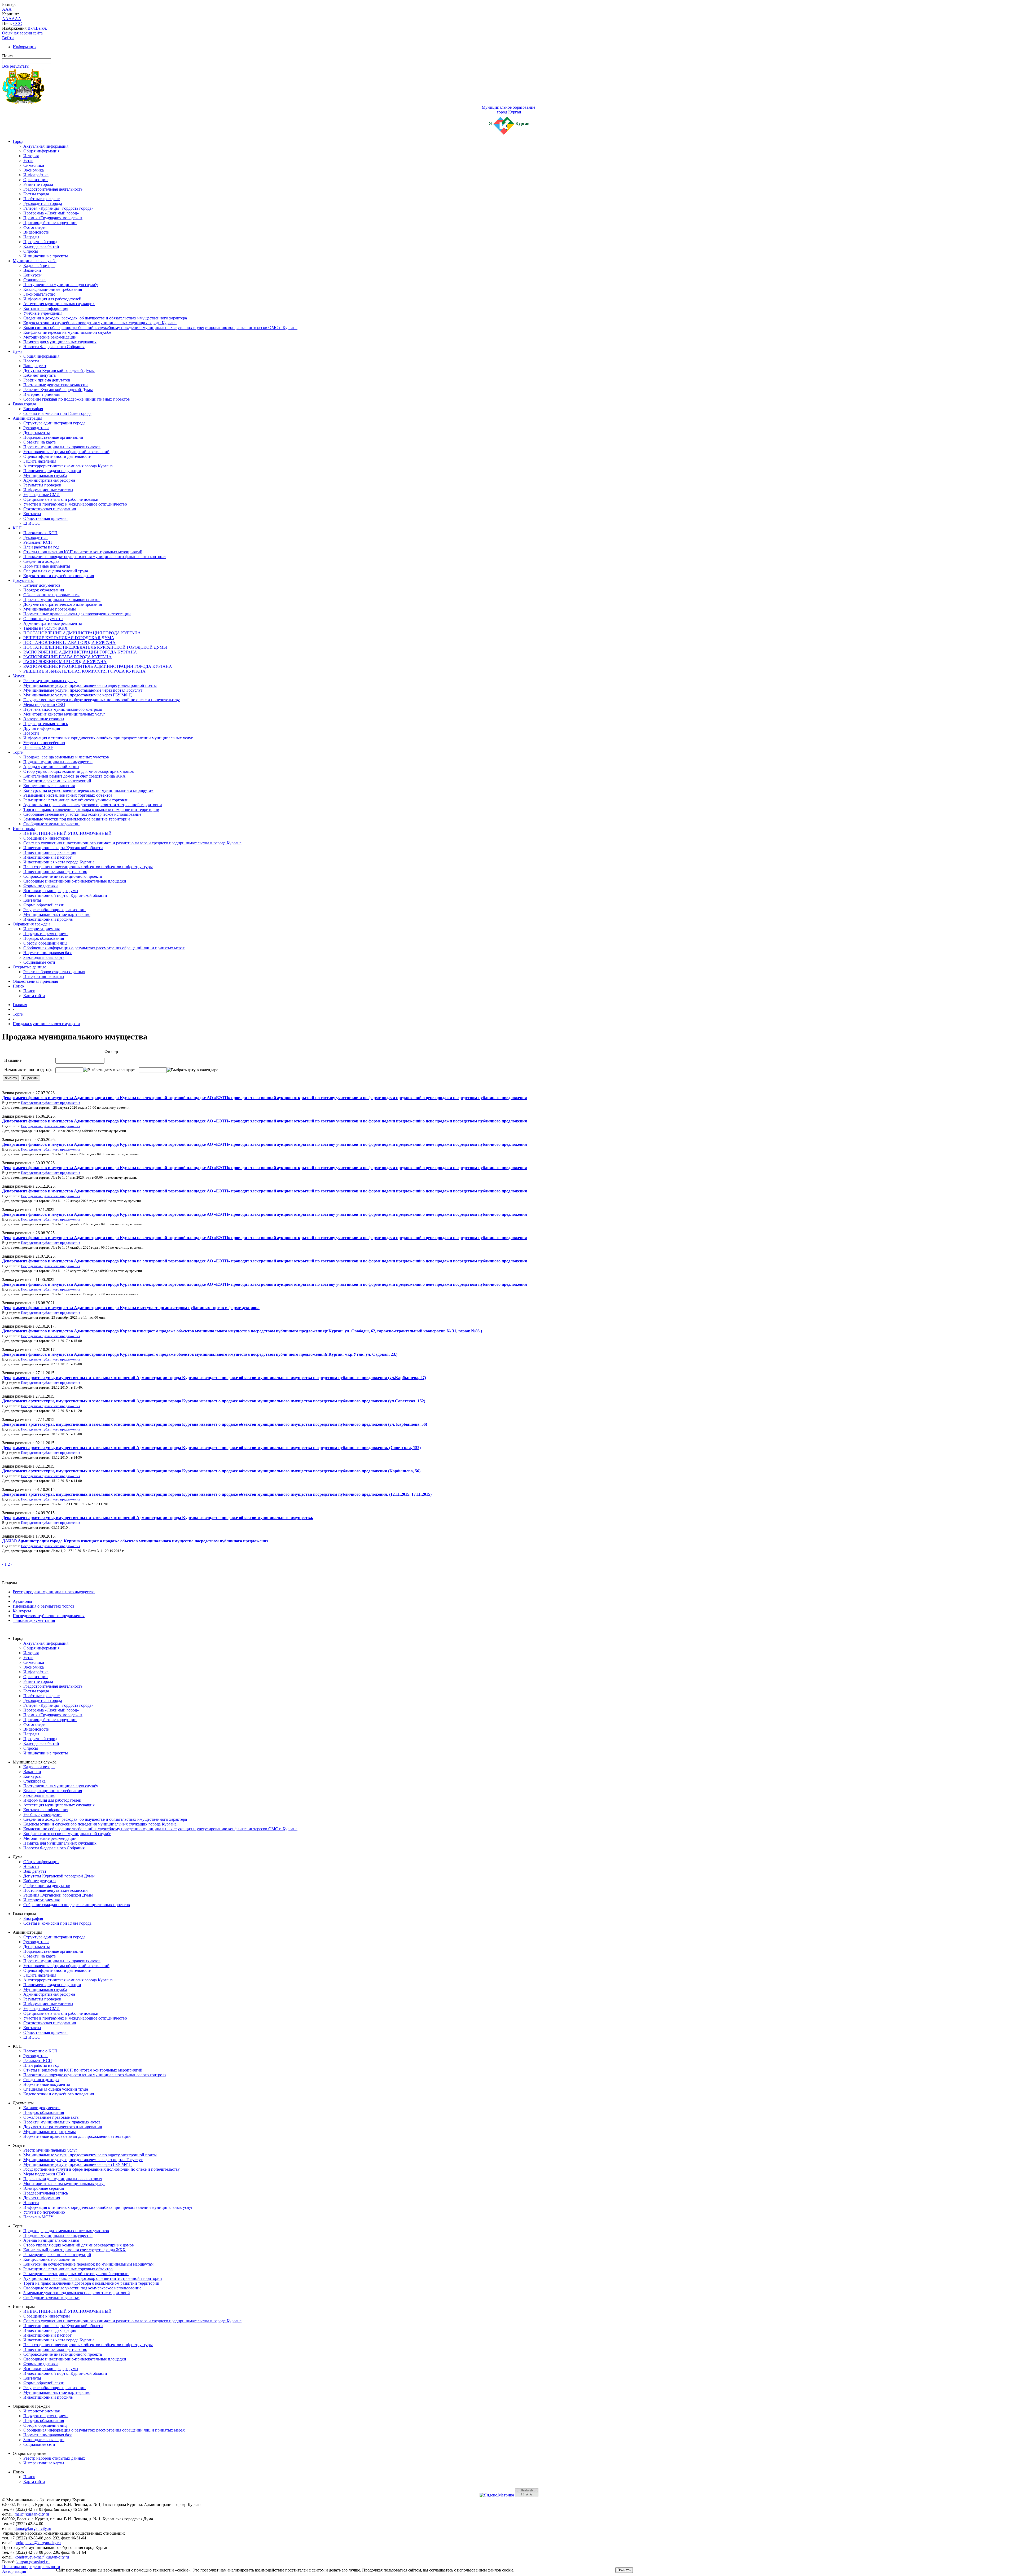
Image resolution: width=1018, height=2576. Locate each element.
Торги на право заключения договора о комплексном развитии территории (91, 809)
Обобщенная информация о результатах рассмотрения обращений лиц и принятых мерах (104, 948)
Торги (18, 752)
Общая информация (41, 151)
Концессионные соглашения (49, 786)
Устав (28, 161)
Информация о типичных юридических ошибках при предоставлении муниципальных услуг (108, 738)
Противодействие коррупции (50, 223)
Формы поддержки (41, 886)
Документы (23, 580)
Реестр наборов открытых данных (54, 972)
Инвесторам (24, 829)
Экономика (34, 170)
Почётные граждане (41, 199)
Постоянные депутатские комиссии (56, 385)
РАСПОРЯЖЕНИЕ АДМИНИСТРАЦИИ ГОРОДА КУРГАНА (80, 652)
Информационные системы (48, 490)
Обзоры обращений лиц (45, 943)
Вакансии (32, 270)
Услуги (19, 676)
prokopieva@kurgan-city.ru (38, 2543)
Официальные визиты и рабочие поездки (61, 499)
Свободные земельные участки (51, 824)
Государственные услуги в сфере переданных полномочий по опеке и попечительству (102, 700)
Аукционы (22, 1601)
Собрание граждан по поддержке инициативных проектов (77, 399)
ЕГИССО (32, 523)
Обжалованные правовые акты (51, 595)
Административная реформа (49, 480)
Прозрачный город (40, 242)
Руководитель (36, 537)
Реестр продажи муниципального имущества (54, 1592)
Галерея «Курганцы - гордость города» (58, 208)
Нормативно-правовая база (48, 953)
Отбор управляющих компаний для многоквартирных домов (79, 771)
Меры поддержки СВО (44, 705)
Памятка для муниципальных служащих (60, 342)
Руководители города (43, 203)
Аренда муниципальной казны (51, 767)
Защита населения (40, 461)
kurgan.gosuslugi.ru (33, 2562)
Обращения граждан (31, 924)
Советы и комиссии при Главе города (57, 413)
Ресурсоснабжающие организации (54, 910)
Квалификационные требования (53, 289)
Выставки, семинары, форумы (51, 891)
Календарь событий (41, 246)
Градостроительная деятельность (53, 189)
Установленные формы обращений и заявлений (66, 452)
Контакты (32, 514)
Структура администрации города (54, 423)
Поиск (19, 986)
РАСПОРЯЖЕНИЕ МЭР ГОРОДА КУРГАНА (65, 662)
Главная (20, 1005)
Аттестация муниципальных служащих (59, 304)
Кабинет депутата (40, 375)
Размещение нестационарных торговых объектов (68, 795)
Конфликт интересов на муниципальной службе (67, 332)
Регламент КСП (38, 542)
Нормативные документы (47, 566)
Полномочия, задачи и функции (52, 471)
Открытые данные (29, 967)
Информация (25, 47)
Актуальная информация (46, 146)
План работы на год (41, 547)
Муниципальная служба (35, 261)
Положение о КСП (40, 533)
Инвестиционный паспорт (47, 857)
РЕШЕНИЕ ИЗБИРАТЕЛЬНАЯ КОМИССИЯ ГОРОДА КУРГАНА (84, 671)
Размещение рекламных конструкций (57, 781)
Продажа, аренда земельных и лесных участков (66, 757)
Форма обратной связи (44, 905)
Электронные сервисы (44, 719)
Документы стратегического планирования (63, 604)
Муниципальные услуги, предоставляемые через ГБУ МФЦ (78, 695)
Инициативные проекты (46, 256)
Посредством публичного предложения (51, 1103)
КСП (17, 528)
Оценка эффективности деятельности (57, 456)
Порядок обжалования (44, 590)
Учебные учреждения (43, 313)
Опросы (31, 251)
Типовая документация (34, 1620)
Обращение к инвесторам (47, 838)
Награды (31, 237)
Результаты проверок (42, 485)
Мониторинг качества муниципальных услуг (64, 714)
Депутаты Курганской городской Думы (59, 370)
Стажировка (34, 280)
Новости (31, 361)
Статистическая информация (50, 509)
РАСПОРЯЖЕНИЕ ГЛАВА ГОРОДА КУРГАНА (67, 657)
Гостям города (36, 194)
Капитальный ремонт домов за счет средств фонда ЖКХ (74, 776)
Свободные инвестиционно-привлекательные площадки (75, 881)
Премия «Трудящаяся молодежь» (53, 218)
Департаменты (37, 433)
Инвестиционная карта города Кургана (59, 862)
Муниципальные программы (50, 609)
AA (5, 19)
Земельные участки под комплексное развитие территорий (77, 819)
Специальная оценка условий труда (56, 571)
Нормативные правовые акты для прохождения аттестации (77, 614)
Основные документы (43, 619)
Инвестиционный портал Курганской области (65, 895)
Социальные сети (39, 962)
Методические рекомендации (50, 337)
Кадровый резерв (39, 266)
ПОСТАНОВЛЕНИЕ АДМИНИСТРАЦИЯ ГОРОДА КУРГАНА (82, 633)
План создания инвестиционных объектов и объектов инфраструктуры (88, 867)
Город (18, 141)
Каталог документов (42, 585)
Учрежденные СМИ (41, 495)
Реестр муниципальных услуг (50, 681)
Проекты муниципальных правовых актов (62, 447)
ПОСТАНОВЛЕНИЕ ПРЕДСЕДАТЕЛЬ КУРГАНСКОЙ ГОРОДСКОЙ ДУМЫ (95, 647)
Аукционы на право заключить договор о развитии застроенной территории (93, 805)
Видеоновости (36, 232)
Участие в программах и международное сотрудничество (75, 504)
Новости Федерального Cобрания (54, 347)
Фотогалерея (35, 227)
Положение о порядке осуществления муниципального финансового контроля (95, 557)
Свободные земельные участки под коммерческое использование (82, 814)
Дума (17, 351)
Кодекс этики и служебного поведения (59, 576)
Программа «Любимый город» (51, 213)
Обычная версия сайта (22, 33)
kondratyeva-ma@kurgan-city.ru (42, 2557)
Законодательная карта (44, 957)
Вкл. (32, 28)
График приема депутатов (47, 380)
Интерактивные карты (44, 977)
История (31, 156)
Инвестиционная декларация (50, 852)
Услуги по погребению (44, 743)
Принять (624, 2570)
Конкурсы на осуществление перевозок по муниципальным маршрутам (88, 790)
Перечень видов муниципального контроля (63, 709)
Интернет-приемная (41, 394)
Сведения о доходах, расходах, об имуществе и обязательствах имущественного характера (105, 318)
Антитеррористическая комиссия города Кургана (68, 466)
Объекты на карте (40, 442)
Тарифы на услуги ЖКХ (45, 628)
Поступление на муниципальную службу (61, 285)
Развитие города (38, 184)
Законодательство (39, 294)
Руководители (36, 428)
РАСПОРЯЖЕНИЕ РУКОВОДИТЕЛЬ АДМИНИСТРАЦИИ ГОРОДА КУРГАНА (98, 666)
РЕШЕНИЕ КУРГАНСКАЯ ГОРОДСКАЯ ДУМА (69, 638)
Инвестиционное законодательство (55, 872)
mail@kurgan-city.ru (32, 2514)
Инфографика (36, 175)
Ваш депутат (35, 366)
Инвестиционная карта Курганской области (63, 848)
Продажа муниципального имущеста (46, 1024)
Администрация (27, 418)
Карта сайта (34, 996)
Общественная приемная (46, 518)
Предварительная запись (46, 724)
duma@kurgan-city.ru (33, 2528)
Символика (34, 165)
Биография (33, 409)
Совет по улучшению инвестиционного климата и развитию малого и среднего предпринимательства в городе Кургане (132, 843)
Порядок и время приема (46, 934)
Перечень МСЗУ (38, 747)
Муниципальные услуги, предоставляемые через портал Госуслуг (83, 690)
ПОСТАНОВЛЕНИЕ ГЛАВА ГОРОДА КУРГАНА (69, 642)
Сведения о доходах (41, 561)
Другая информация (42, 728)
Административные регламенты (53, 623)
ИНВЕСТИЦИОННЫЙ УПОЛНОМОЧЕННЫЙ (67, 833)
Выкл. (41, 28)
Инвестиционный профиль (48, 919)
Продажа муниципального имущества (58, 762)
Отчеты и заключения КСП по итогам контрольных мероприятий (83, 552)
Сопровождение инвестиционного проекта (63, 876)
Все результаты (16, 66)
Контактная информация (46, 308)
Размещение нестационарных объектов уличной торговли (76, 800)
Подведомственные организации (53, 437)
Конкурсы (32, 275)
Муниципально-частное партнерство (57, 914)
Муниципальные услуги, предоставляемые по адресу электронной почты (90, 685)
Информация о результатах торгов (44, 1606)
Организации (36, 180)
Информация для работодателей (52, 299)
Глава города (24, 404)
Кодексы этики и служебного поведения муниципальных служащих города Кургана (100, 323)
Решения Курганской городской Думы (58, 390)
